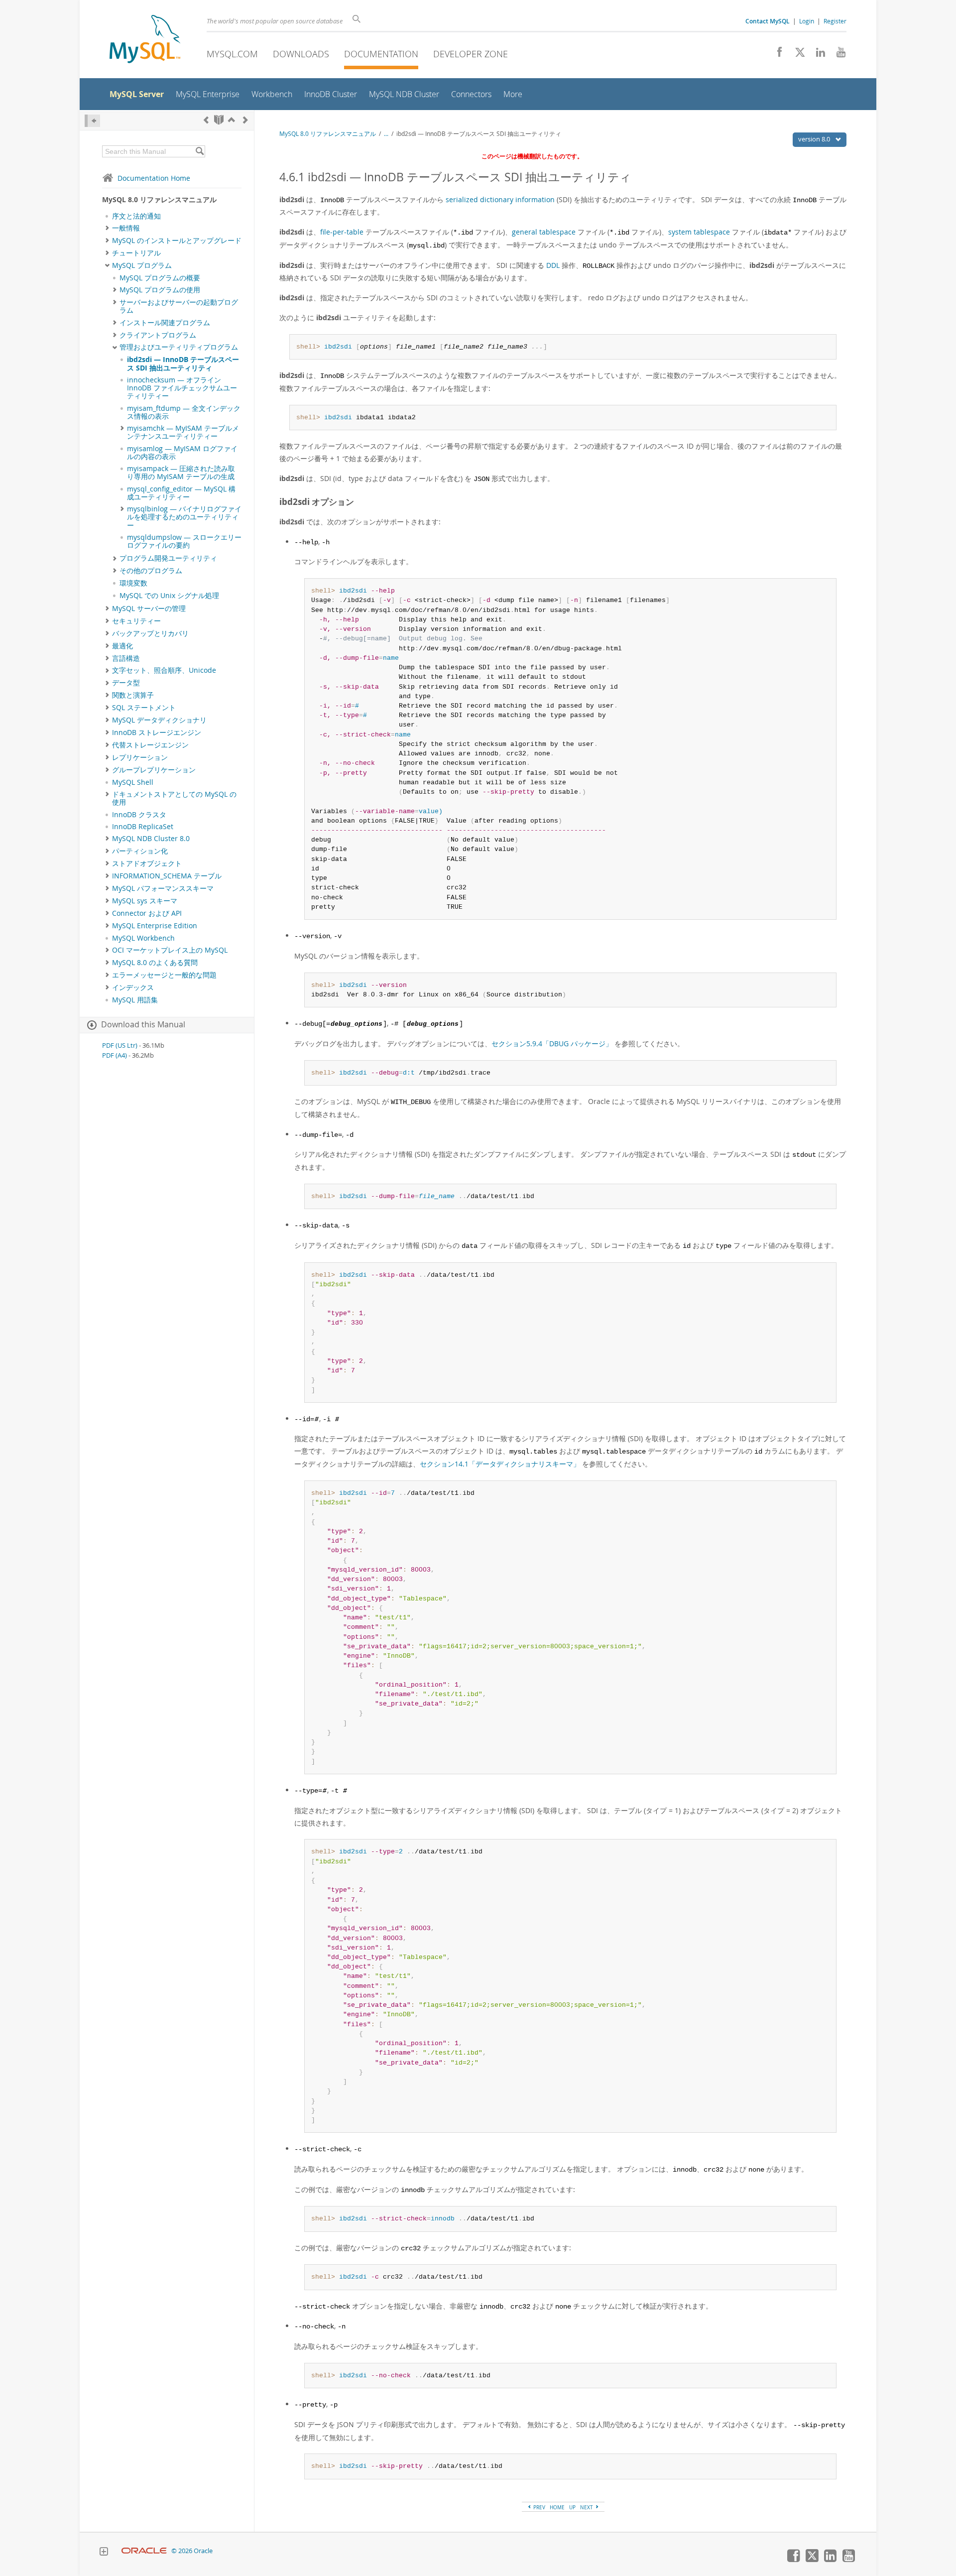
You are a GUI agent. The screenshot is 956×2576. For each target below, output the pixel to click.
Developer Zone (471, 54)
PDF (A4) (115, 1055)
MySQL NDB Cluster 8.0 (151, 839)
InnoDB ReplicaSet (143, 827)
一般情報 (126, 228)
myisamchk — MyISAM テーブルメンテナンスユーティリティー (183, 432)
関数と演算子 (133, 695)
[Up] (232, 120)
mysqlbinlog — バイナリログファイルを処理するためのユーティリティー (184, 517)
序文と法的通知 (136, 216)
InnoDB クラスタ (139, 815)
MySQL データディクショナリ (159, 720)
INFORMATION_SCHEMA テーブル (167, 876)
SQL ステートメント (144, 708)
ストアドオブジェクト (147, 863)
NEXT (587, 2507)
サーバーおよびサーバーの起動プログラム (179, 306)
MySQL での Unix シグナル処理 (169, 596)
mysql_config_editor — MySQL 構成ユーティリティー (181, 493)
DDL (553, 265)
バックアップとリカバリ (150, 633)
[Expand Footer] (104, 2553)
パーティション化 (140, 851)
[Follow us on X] (796, 55)
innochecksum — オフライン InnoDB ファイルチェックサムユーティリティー (182, 388)
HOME (557, 2507)
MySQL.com (232, 54)
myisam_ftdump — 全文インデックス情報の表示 (184, 412)
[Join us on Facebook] (776, 55)
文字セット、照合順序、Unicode (164, 670)
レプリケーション (140, 757)
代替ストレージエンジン (150, 745)
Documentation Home (154, 178)
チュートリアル (136, 253)
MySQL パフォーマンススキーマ (163, 888)
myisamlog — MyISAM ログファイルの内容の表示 (182, 453)
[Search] (199, 151)
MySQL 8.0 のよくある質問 (155, 963)
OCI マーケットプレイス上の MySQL (170, 950)
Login (807, 21)
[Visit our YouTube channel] (837, 55)
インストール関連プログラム (165, 323)
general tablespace (544, 232)
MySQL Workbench (143, 938)
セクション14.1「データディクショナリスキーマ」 (500, 1464)
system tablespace (699, 232)
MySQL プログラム (142, 265)
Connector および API (147, 913)
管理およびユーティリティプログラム (179, 347)
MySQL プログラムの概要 (160, 278)
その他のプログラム (151, 571)
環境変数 (133, 583)
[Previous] (206, 120)
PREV (538, 2507)
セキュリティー (136, 621)
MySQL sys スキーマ (145, 901)
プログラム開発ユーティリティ (168, 558)
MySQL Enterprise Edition (155, 926)
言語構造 (126, 658)
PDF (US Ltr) (120, 1045)
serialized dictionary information (500, 199)
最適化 (122, 646)
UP (572, 2507)
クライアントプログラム (158, 335)
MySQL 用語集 (135, 1000)
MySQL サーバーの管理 (149, 609)
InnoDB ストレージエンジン (157, 733)
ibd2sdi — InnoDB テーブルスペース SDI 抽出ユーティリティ (183, 364)
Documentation (381, 54)
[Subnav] (107, 228)
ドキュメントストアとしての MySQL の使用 (174, 798)
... (386, 134)
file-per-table (342, 232)
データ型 (126, 683)
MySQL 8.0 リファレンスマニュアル (328, 134)
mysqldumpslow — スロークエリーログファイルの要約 (184, 541)
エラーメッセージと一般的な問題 (164, 975)
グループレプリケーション (154, 770)
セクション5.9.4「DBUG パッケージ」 (552, 1043)
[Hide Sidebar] (92, 121)
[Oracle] (144, 2551)
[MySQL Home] (145, 40)
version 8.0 (815, 139)
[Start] (219, 120)
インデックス (133, 987)
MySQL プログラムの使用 (160, 290)
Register (835, 21)
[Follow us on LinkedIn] (817, 55)
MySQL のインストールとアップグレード (177, 241)
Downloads (301, 54)
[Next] (245, 120)
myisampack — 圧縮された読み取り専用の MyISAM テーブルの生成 (181, 473)
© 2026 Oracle (192, 2551)
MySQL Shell (133, 782)
